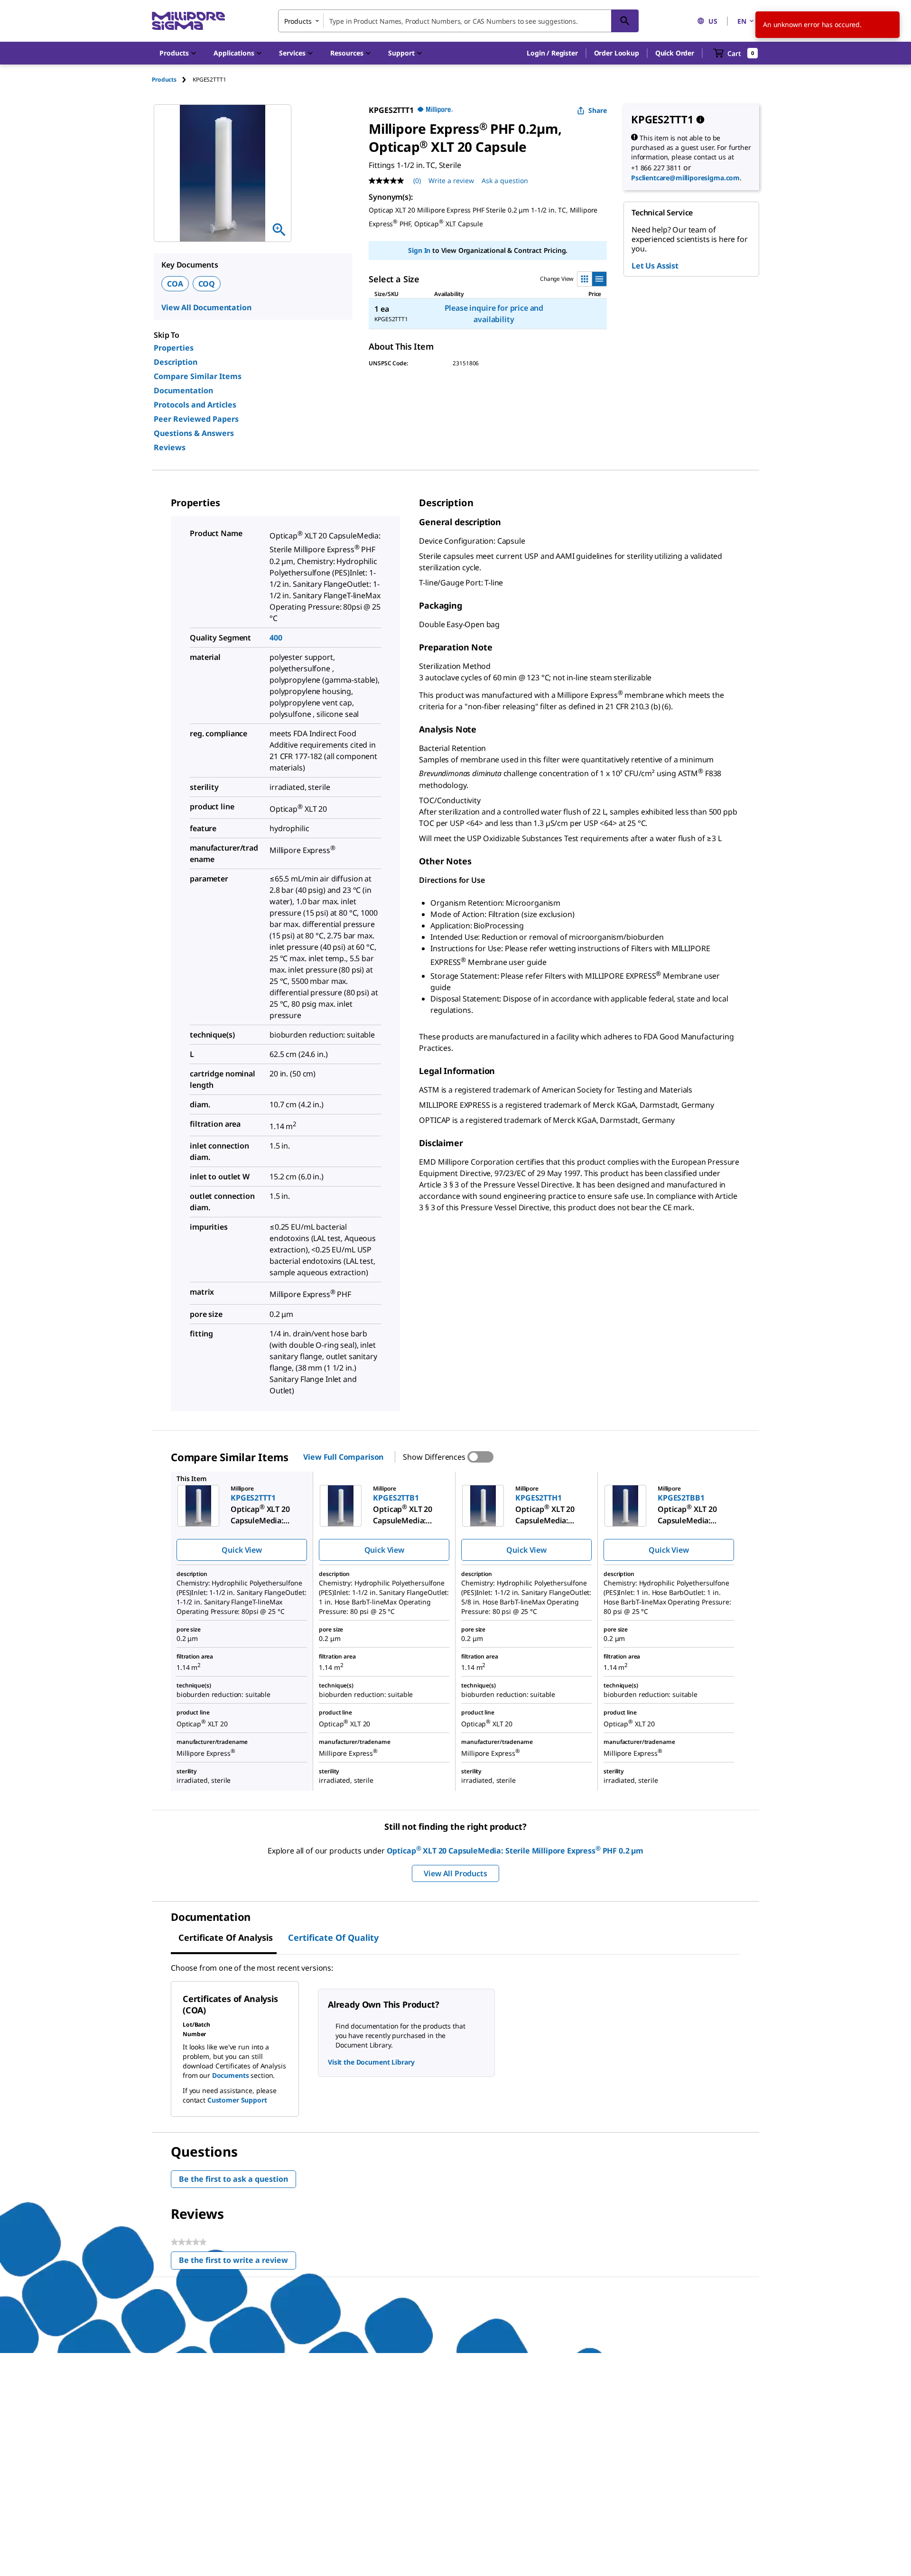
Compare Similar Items (198, 376)
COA (175, 284)
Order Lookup (617, 53)
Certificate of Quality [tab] (333, 1937)
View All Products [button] (455, 1873)
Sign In (419, 250)
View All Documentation (206, 307)
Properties (174, 348)
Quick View (242, 1550)
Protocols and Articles (195, 405)
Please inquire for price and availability (494, 314)
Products (164, 79)
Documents (231, 2075)
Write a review (451, 181)
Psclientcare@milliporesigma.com (685, 178)
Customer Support (237, 2100)
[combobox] (458, 21)
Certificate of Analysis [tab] (226, 1937)
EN (742, 21)
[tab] (172, 79)
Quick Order (675, 53)
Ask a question (505, 181)
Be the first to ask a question (233, 2179)
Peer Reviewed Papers (196, 419)
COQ (207, 284)
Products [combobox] (298, 21)
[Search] (625, 21)
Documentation (183, 390)
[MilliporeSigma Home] (188, 21)
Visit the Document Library (371, 2062)
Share (598, 110)
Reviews (170, 447)
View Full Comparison (343, 1457)
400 (276, 638)
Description (176, 362)
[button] (552, 53)
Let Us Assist (655, 266)
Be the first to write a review (237, 2262)
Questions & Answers (194, 433)
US (713, 21)
